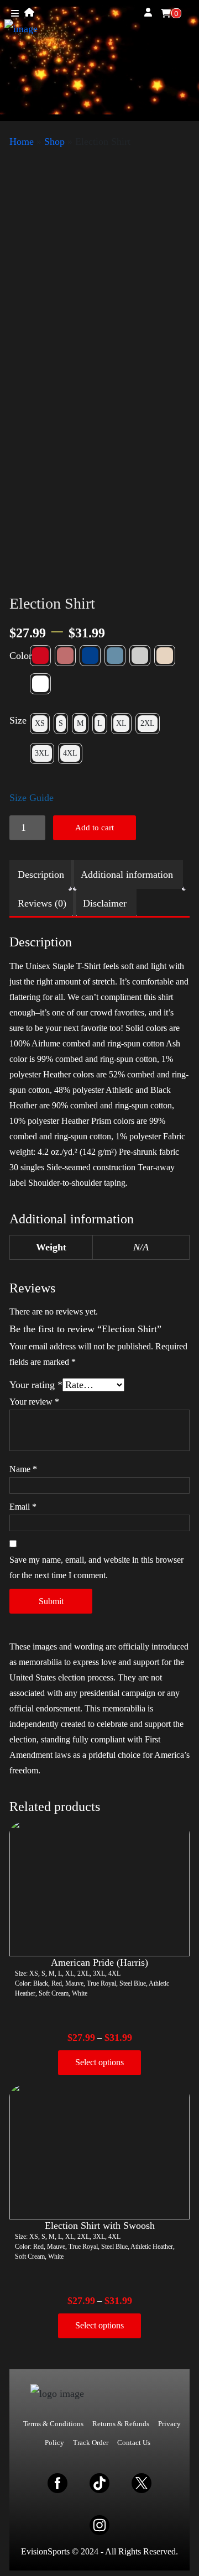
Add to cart (95, 828)
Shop (54, 142)
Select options (99, 2062)
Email (23, 1507)
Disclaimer (105, 903)
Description (41, 875)
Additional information (127, 875)
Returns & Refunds (121, 2424)
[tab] (41, 875)
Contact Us (134, 2443)
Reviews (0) (42, 903)
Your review (34, 1402)
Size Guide (32, 798)
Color (21, 656)
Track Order (91, 2443)
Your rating (36, 1385)
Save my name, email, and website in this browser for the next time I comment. (96, 1567)
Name (23, 1469)
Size (18, 720)
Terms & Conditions (53, 2424)
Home (22, 142)
